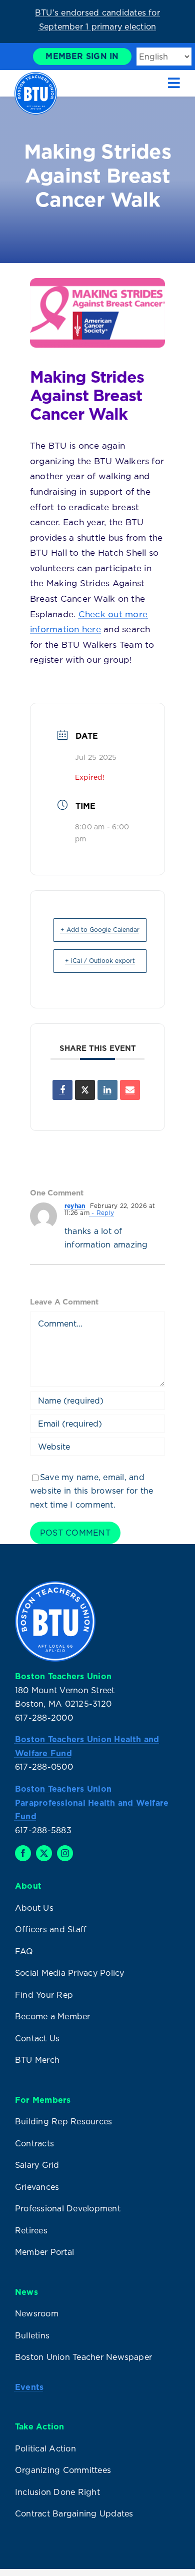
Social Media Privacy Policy (69, 1973)
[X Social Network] (85, 1090)
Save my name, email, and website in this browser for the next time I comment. (91, 1491)
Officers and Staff (51, 1929)
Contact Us (37, 2038)
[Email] (130, 1090)
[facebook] (23, 1853)
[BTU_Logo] (36, 76)
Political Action (45, 2448)
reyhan (75, 1206)
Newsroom (37, 2313)
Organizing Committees (63, 2470)
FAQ (24, 1951)
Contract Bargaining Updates (74, 2513)
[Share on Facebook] (62, 1090)
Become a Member (53, 2016)
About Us (34, 1908)
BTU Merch (37, 2060)
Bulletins (32, 2335)
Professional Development (68, 2208)
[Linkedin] (107, 1090)
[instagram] (65, 1853)
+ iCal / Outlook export (100, 961)
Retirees (31, 2230)
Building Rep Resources (63, 2121)
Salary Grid (37, 2165)
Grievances (37, 2187)
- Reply (102, 1213)
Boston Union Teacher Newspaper (83, 2357)
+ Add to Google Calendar (100, 930)
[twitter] (44, 1853)
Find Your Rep (44, 1995)
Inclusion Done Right (57, 2492)
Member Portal (44, 2252)
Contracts (34, 2143)
